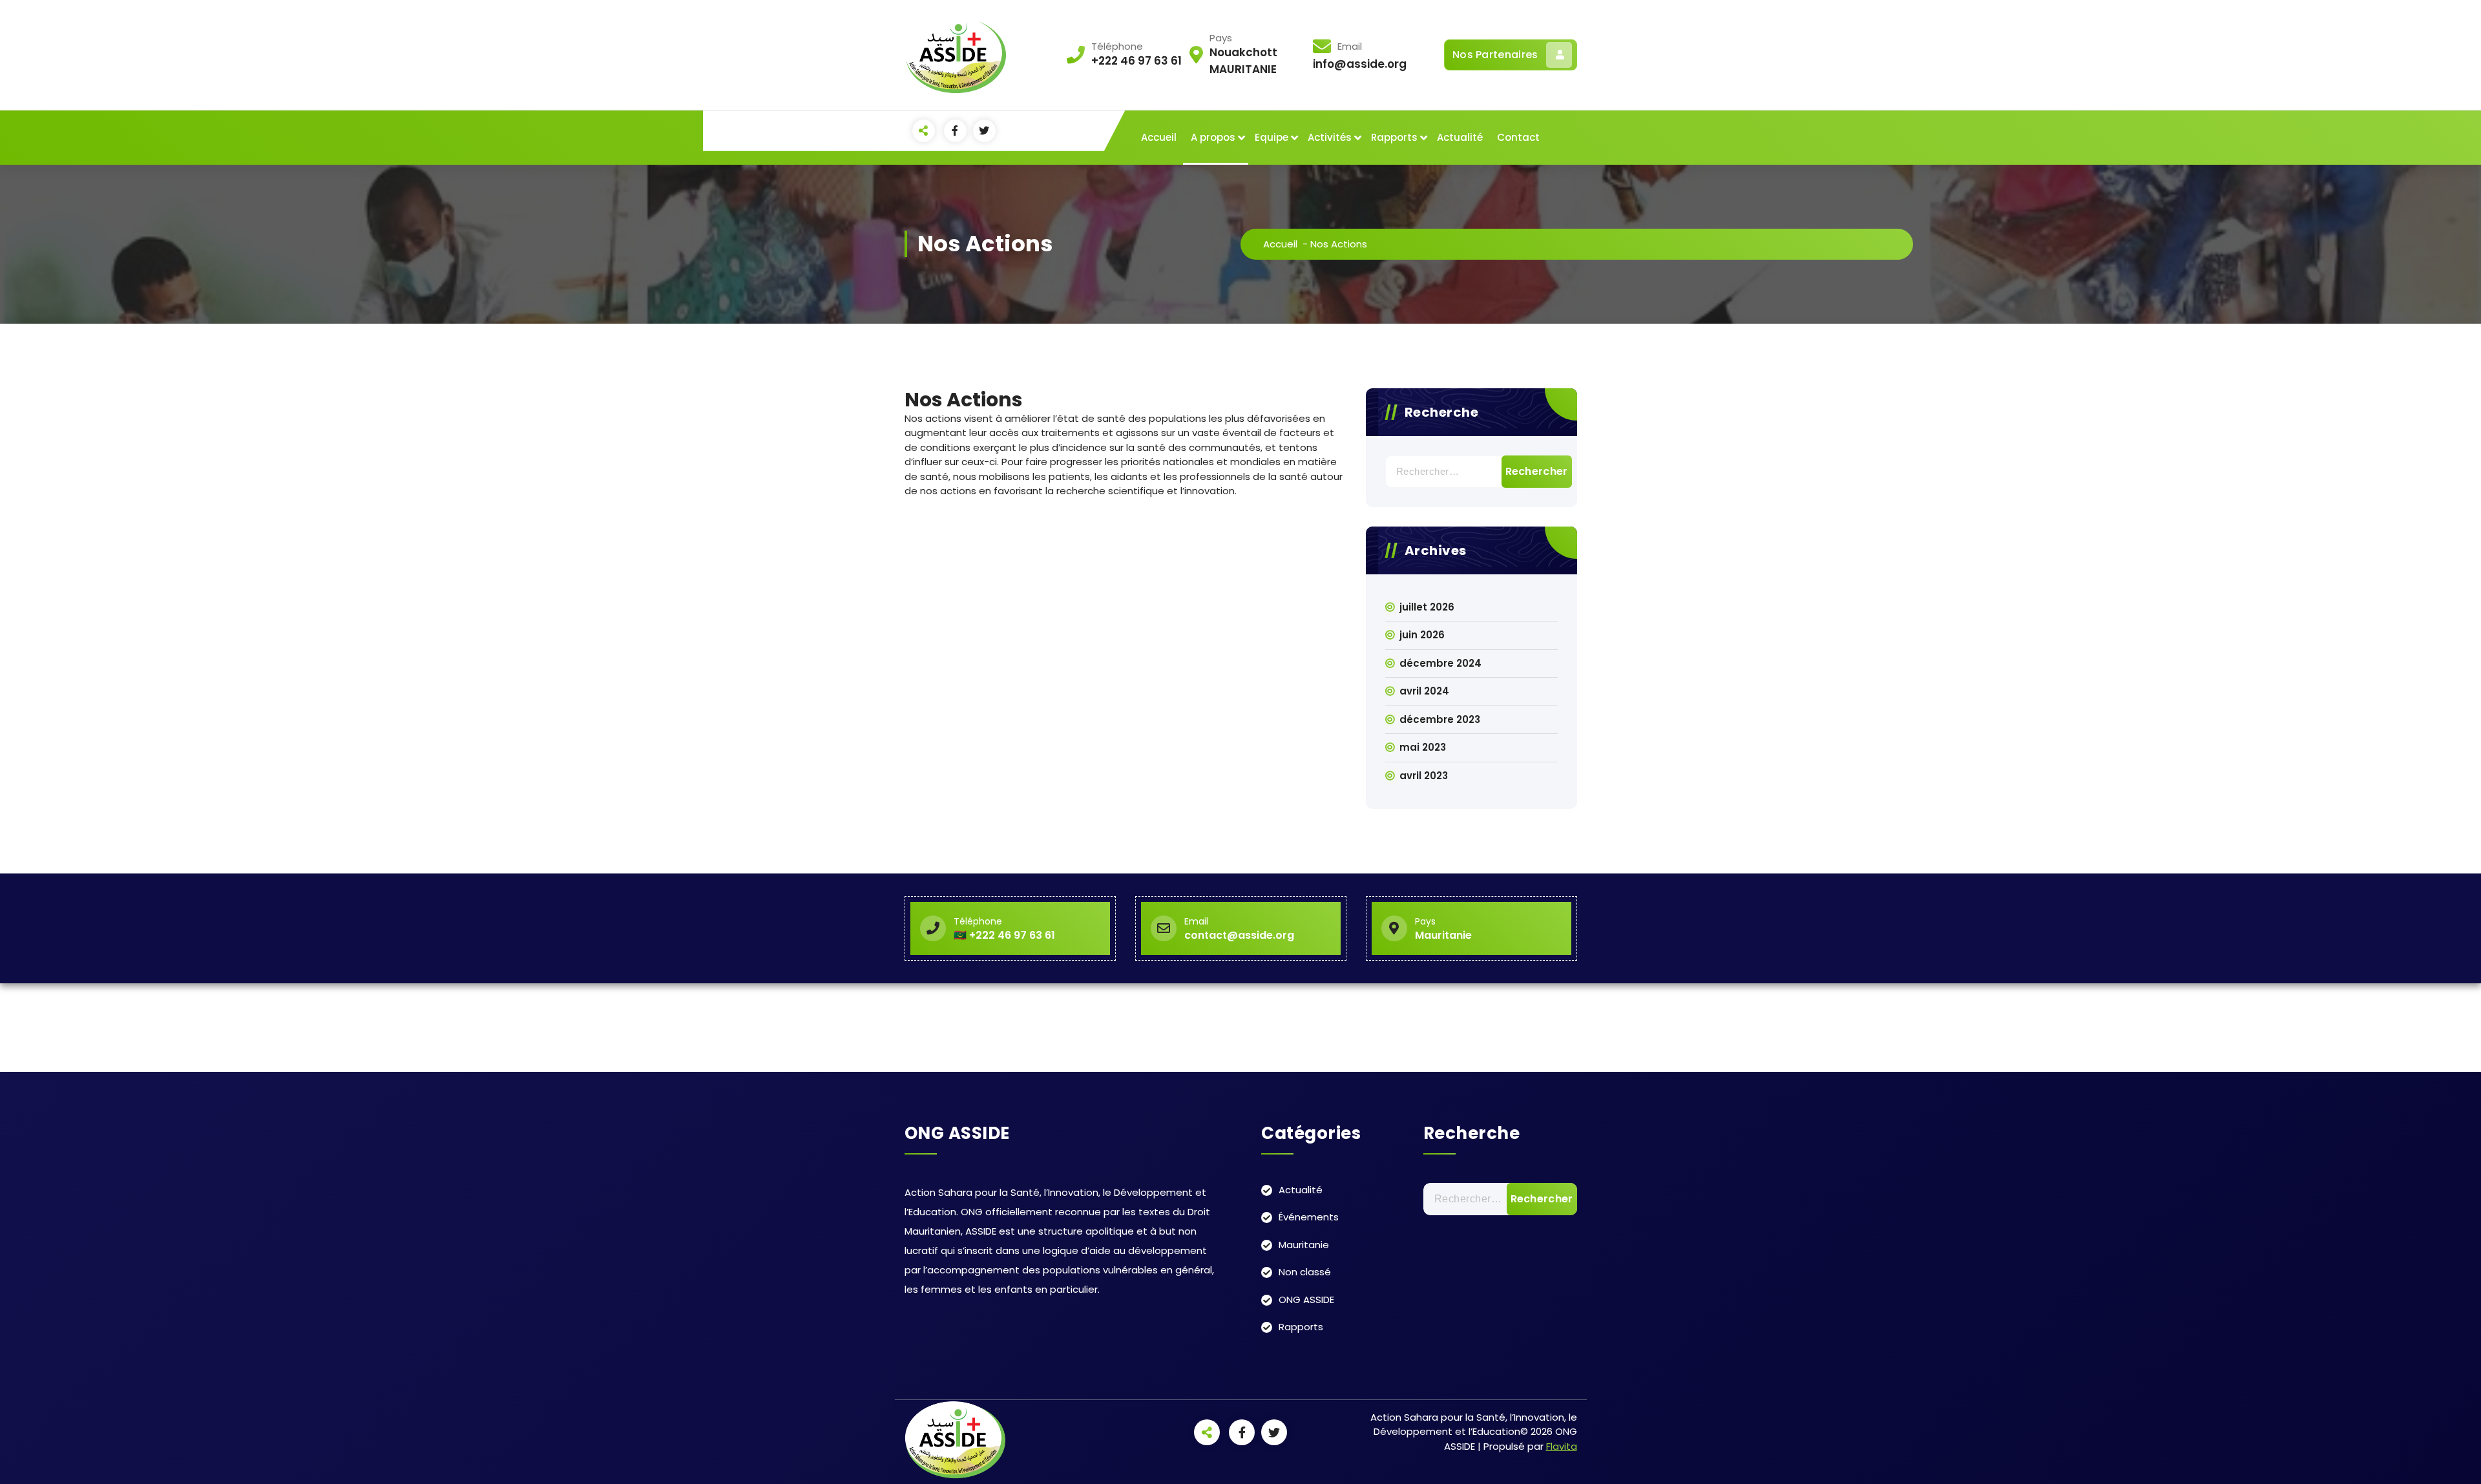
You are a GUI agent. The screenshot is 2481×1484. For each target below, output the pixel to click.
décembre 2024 (1440, 663)
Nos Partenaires (1495, 55)
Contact (1518, 137)
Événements (1309, 1217)
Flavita (1562, 1446)
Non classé (1305, 1272)
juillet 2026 (1427, 607)
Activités (1330, 137)
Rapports (1394, 137)
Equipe (1272, 137)
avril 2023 (1424, 776)
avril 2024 (1424, 691)
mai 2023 (1423, 747)
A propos (1213, 137)
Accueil (1159, 137)
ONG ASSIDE (1306, 1300)
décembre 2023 (1440, 719)
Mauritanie (1304, 1245)
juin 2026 (1422, 635)
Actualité (1460, 137)
